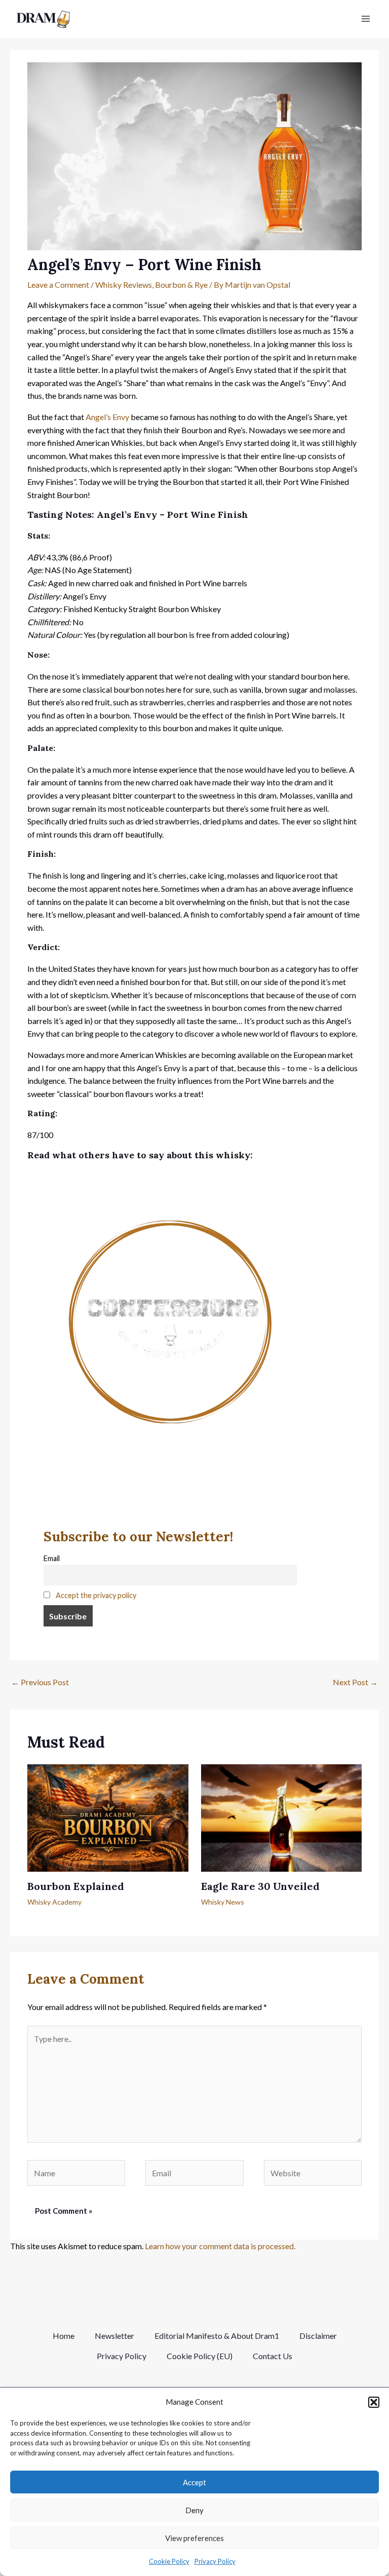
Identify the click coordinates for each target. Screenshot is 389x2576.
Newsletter (114, 2336)
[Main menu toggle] (366, 19)
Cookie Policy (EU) (200, 2356)
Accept (194, 2482)
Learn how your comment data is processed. (220, 2246)
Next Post (355, 1682)
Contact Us (273, 2356)
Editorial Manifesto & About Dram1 (217, 2336)
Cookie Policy (169, 2561)
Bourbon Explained (76, 1886)
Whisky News (223, 1902)
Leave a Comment (58, 285)
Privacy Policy (215, 2561)
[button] (374, 2402)
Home (64, 2336)
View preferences (194, 2538)
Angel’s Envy (107, 417)
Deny (194, 2510)
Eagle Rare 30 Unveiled (260, 1886)
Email (52, 1558)
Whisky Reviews (124, 285)
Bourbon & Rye (181, 285)
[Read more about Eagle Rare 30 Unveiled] (281, 1817)
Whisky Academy (54, 1902)
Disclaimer (318, 2336)
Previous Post (40, 1682)
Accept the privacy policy (96, 1595)
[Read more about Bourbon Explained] (108, 1817)
